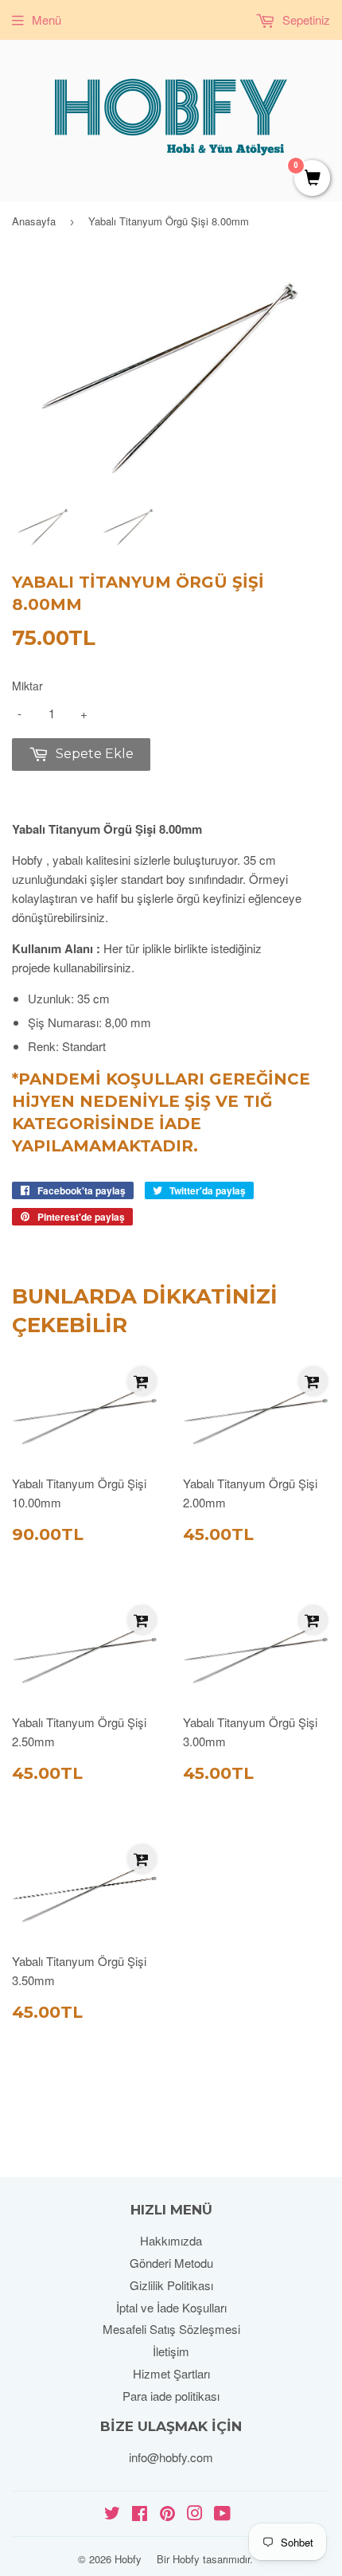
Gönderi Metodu (171, 2263)
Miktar (27, 686)
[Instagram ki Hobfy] (195, 2514)
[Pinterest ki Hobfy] (167, 2514)
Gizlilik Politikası (171, 2285)
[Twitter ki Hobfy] (112, 2514)
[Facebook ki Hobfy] (140, 2514)
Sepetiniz (305, 20)
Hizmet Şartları (171, 2373)
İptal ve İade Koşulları (171, 2307)
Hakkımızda (171, 2240)
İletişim (171, 2351)
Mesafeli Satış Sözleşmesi (171, 2329)
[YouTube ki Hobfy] (222, 2514)
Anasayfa (34, 221)
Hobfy (128, 2559)
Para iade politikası (171, 2396)
